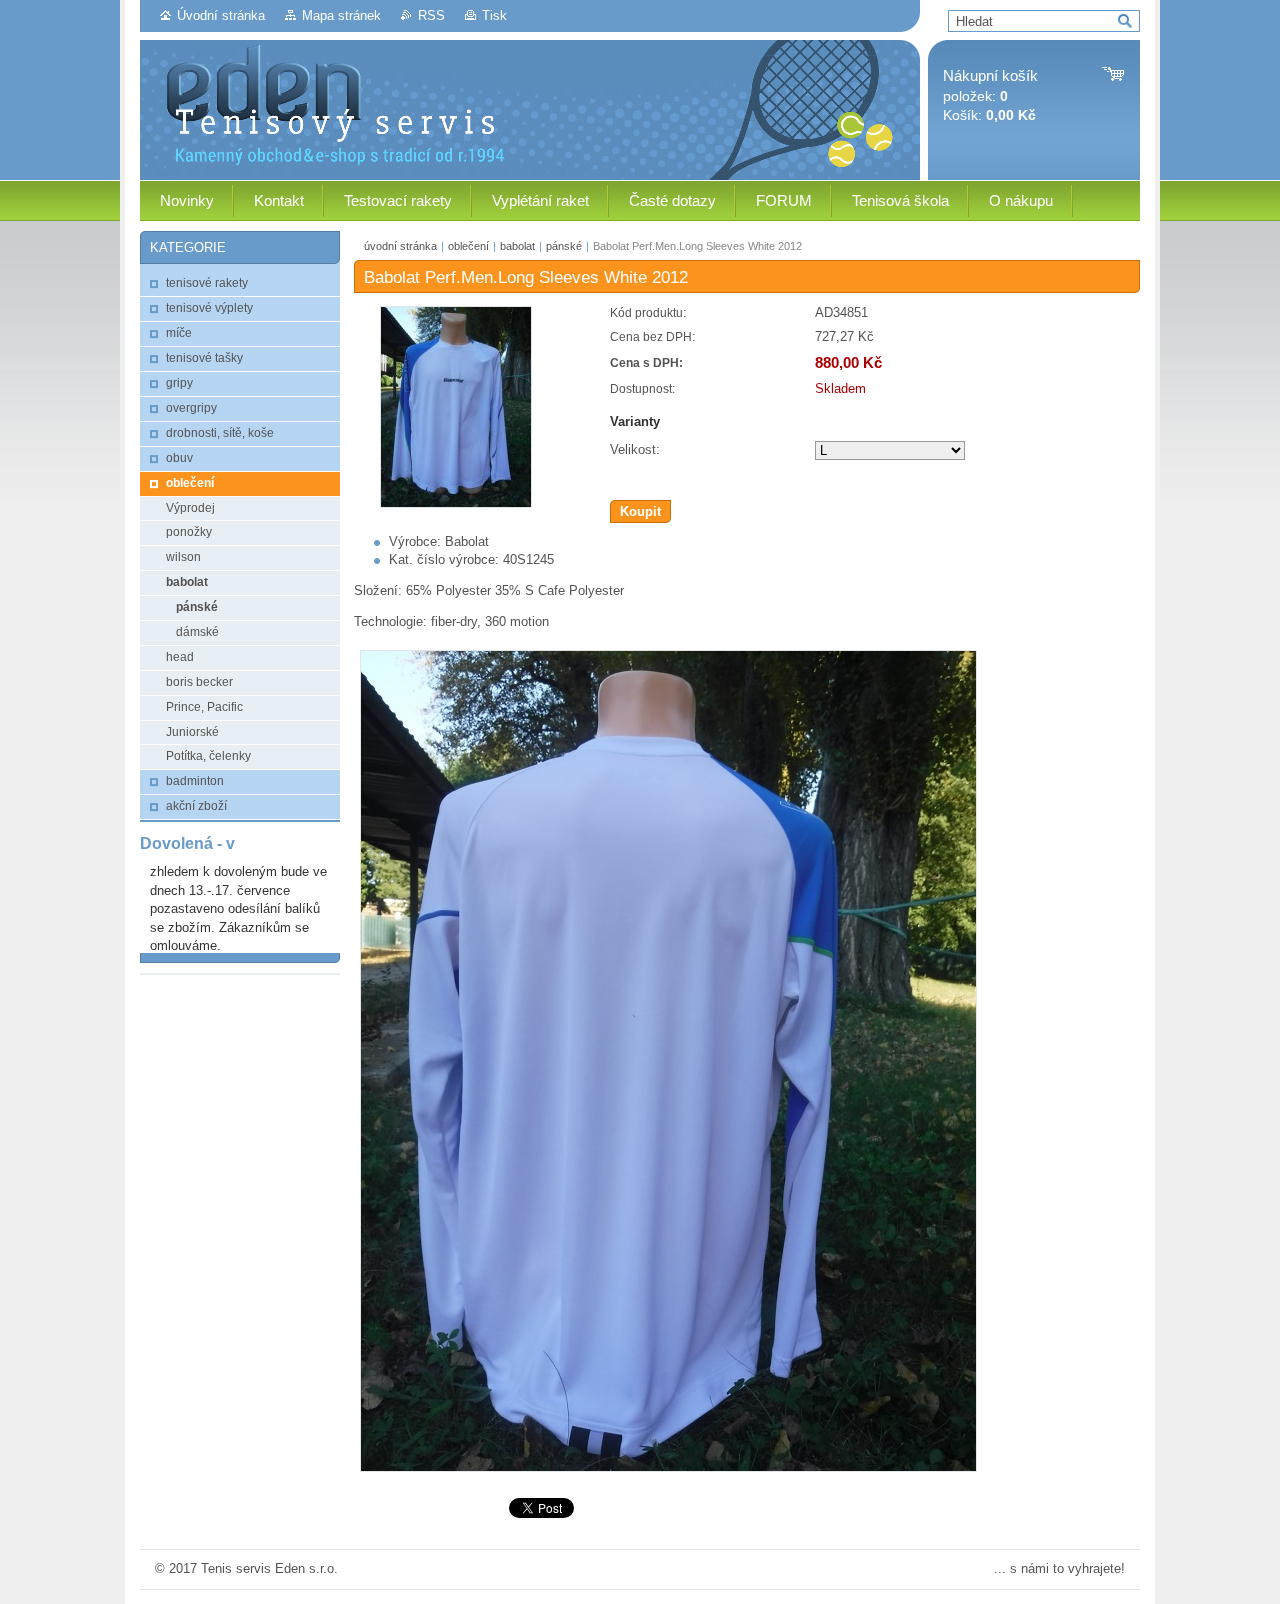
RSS (431, 15)
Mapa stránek (341, 15)
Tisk (494, 15)
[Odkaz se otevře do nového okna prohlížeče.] (456, 503)
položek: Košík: (990, 95)
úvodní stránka (400, 246)
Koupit (640, 511)
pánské (564, 246)
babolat (517, 246)
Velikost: (635, 449)
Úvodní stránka (221, 15)
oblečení (468, 246)
